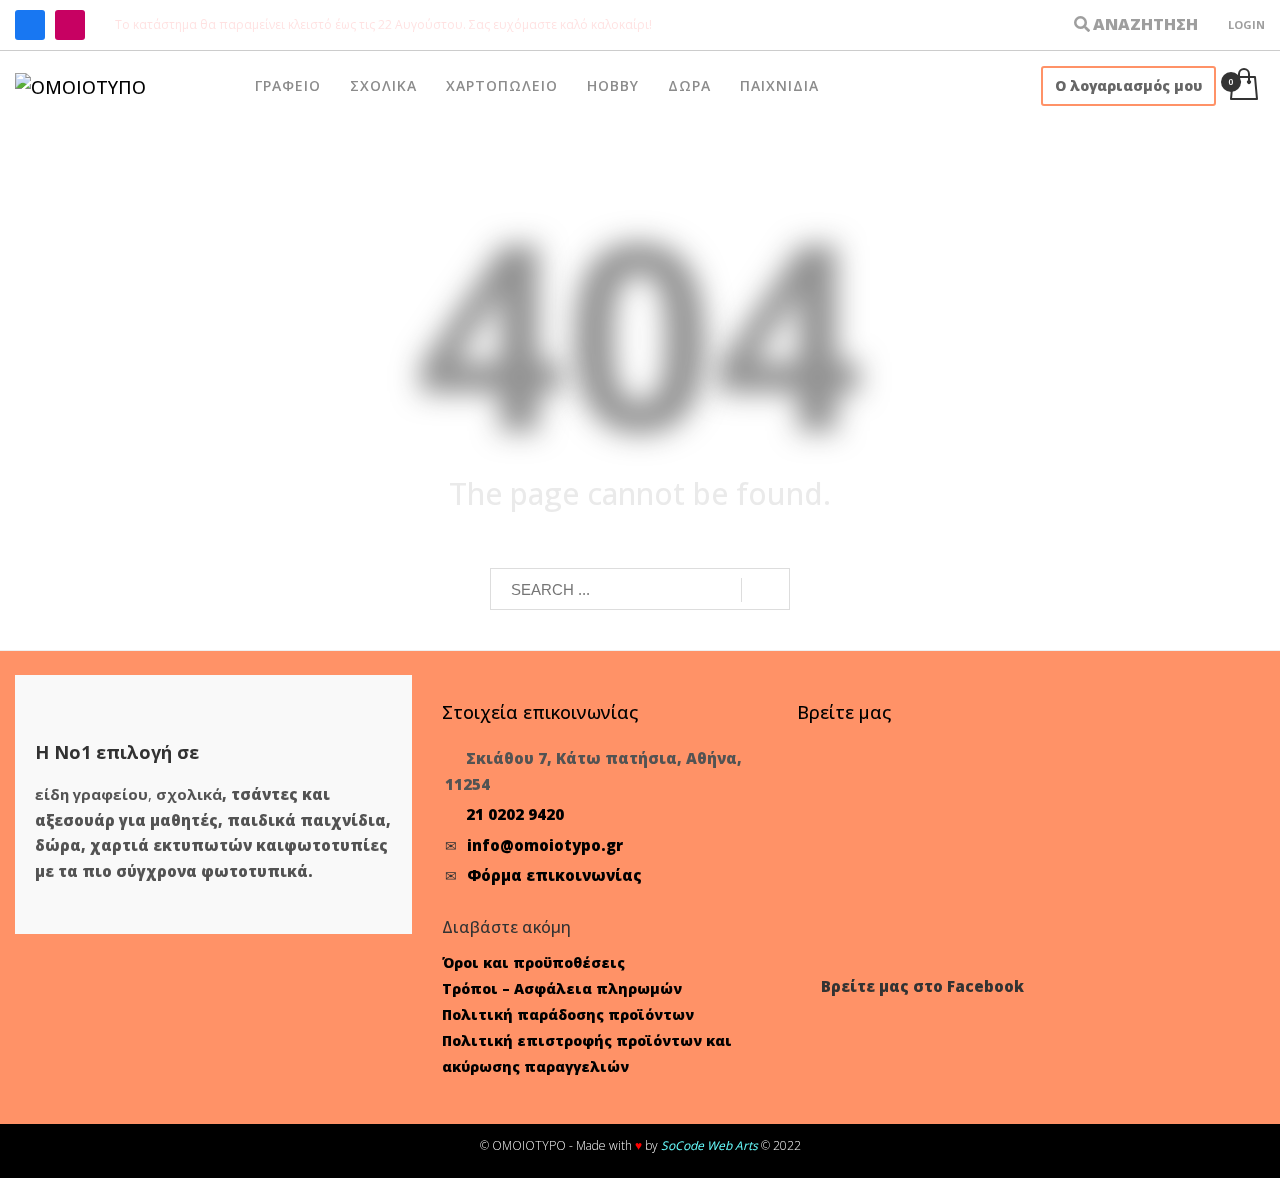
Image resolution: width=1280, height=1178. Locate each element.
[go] (765, 590)
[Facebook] (30, 25)
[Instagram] (70, 25)
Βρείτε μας (844, 712)
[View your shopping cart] (1242, 86)
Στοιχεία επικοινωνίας (540, 712)
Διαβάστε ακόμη (506, 927)
